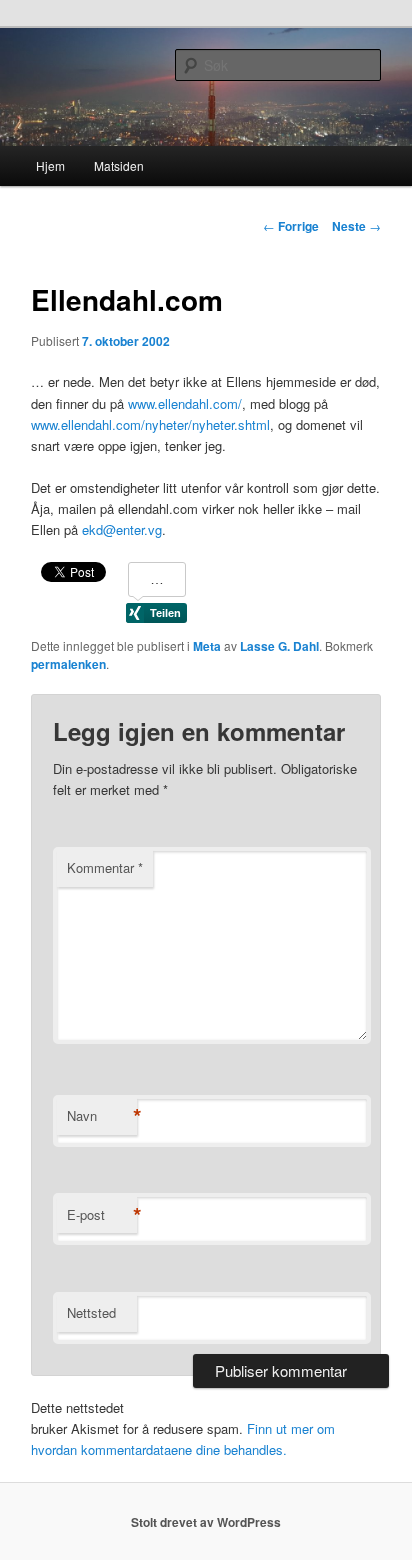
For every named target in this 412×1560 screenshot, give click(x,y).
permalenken (68, 664)
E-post (102, 1215)
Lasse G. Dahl (279, 646)
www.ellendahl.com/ (185, 403)
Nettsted (91, 1312)
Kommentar (105, 867)
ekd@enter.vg (122, 529)
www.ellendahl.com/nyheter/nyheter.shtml (150, 424)
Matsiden (119, 165)
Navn (102, 1116)
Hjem (50, 165)
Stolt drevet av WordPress (206, 1522)
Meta (207, 646)
